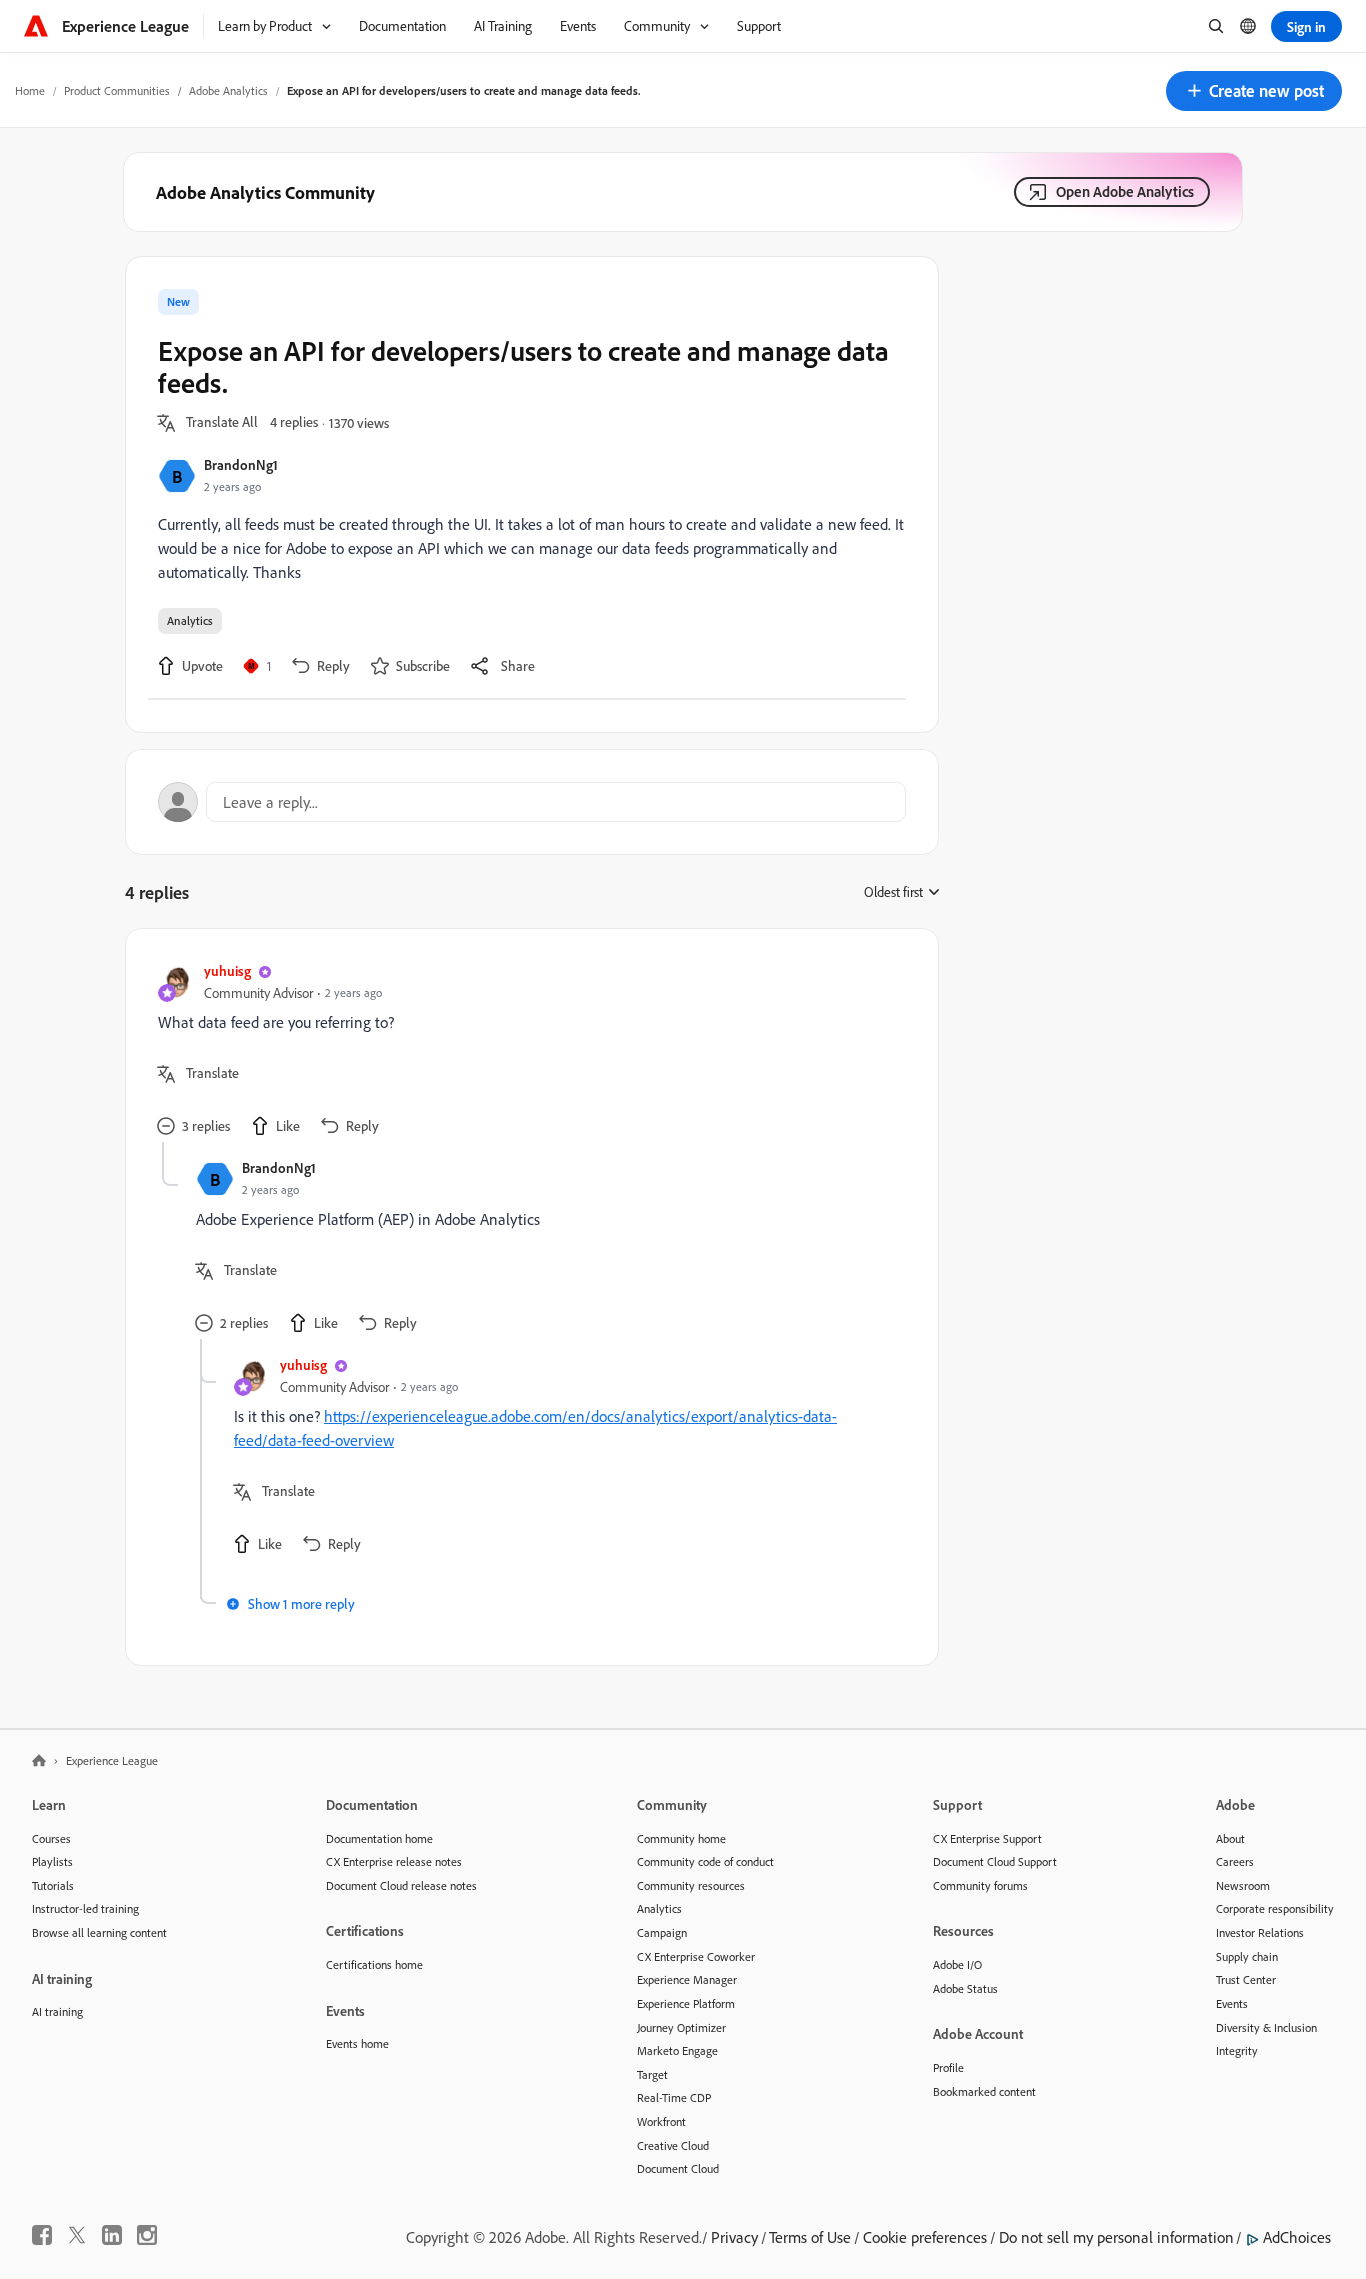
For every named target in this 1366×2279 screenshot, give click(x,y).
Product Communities (117, 90)
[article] (527, 1051)
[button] (1254, 91)
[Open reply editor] (532, 802)
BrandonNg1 (241, 464)
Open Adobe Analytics (1125, 191)
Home (30, 90)
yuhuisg (227, 970)
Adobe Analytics (228, 90)
